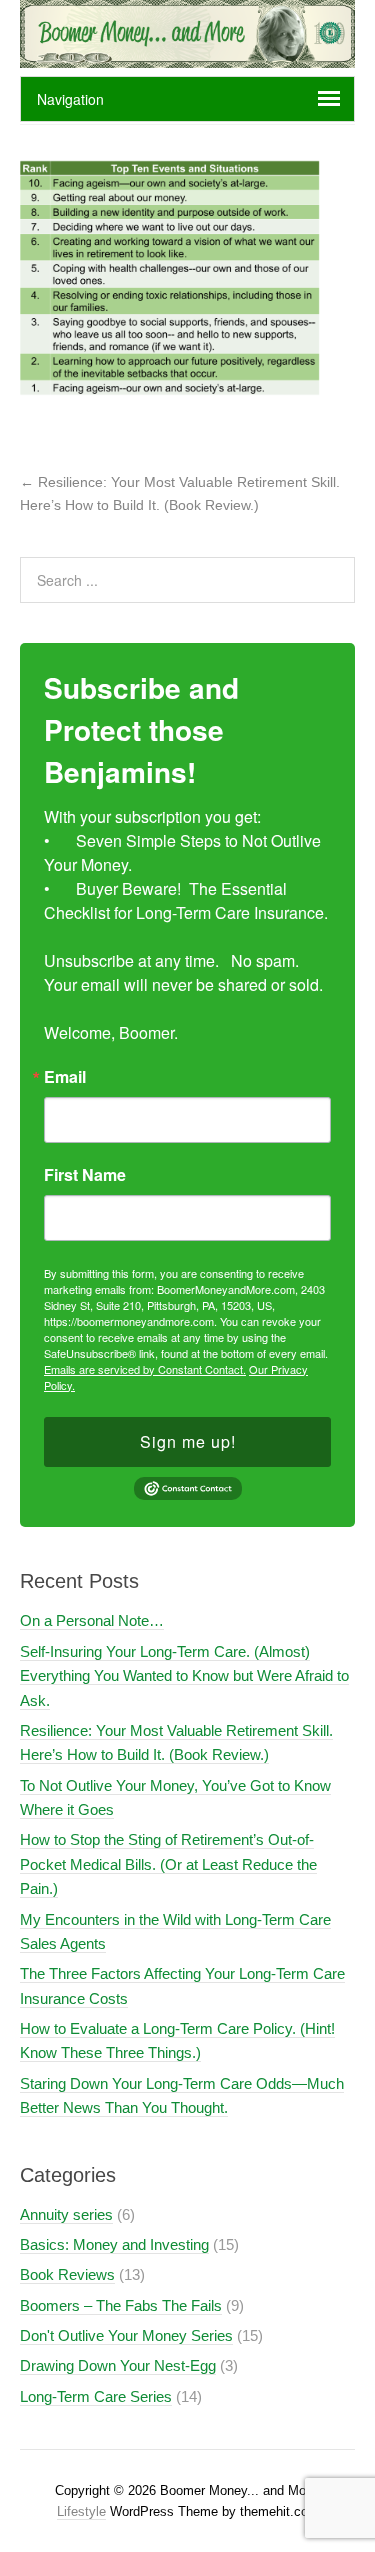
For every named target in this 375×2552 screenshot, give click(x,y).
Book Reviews (67, 2274)
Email (65, 1077)
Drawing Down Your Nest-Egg (118, 2365)
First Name (85, 1175)
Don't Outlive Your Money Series (126, 2335)
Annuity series (66, 2214)
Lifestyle (81, 2511)
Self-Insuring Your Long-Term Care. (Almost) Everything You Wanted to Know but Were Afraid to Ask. (184, 1676)
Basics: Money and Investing (114, 2244)
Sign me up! (188, 1441)
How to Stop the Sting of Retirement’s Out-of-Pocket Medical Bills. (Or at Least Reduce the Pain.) (168, 1864)
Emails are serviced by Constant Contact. (145, 1369)
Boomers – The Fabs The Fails (121, 2305)
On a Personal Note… (92, 1620)
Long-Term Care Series (96, 2396)
